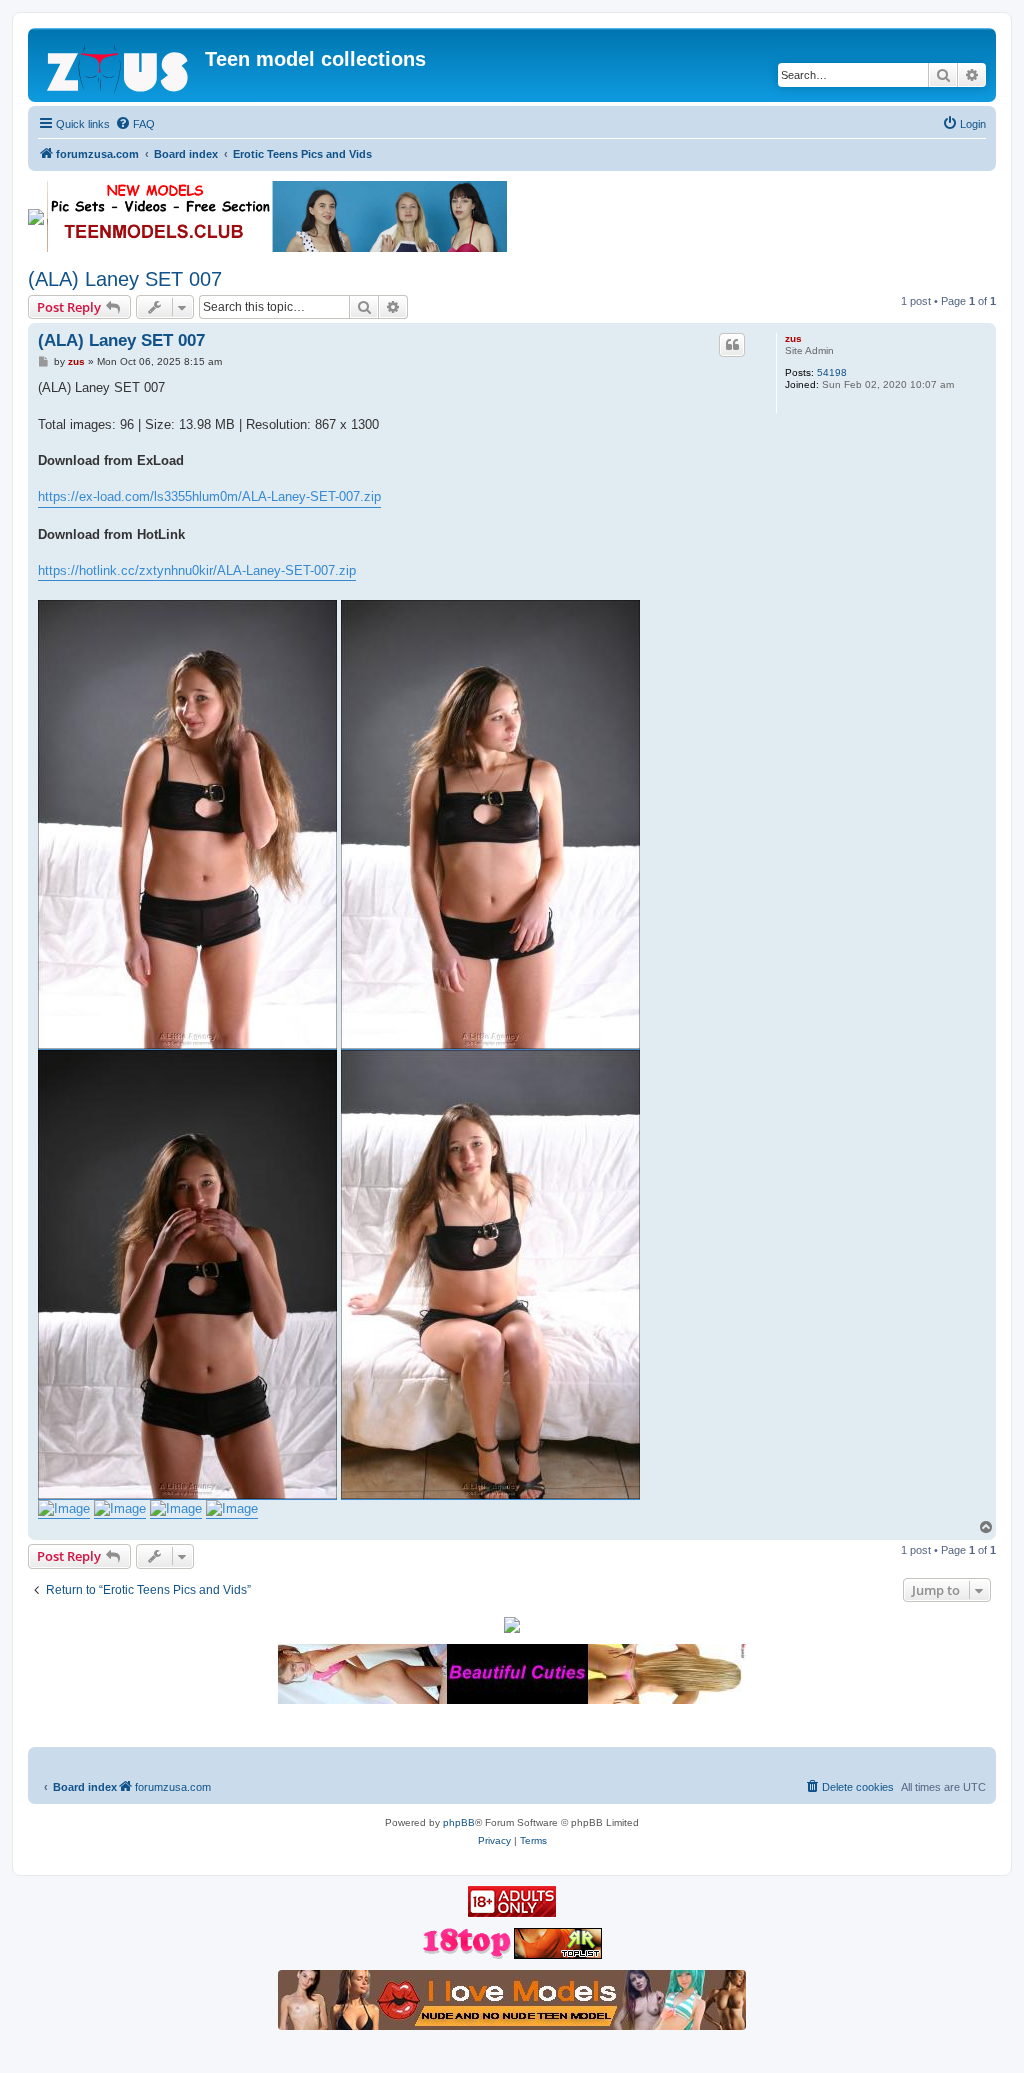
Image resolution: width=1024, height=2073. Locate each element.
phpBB (459, 1822)
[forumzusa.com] (119, 65)
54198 (832, 372)
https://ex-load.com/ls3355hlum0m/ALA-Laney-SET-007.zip (209, 496)
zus (793, 338)
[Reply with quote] (732, 345)
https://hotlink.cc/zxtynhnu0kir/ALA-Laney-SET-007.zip (197, 570)
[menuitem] (135, 124)
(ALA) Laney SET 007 (125, 279)
